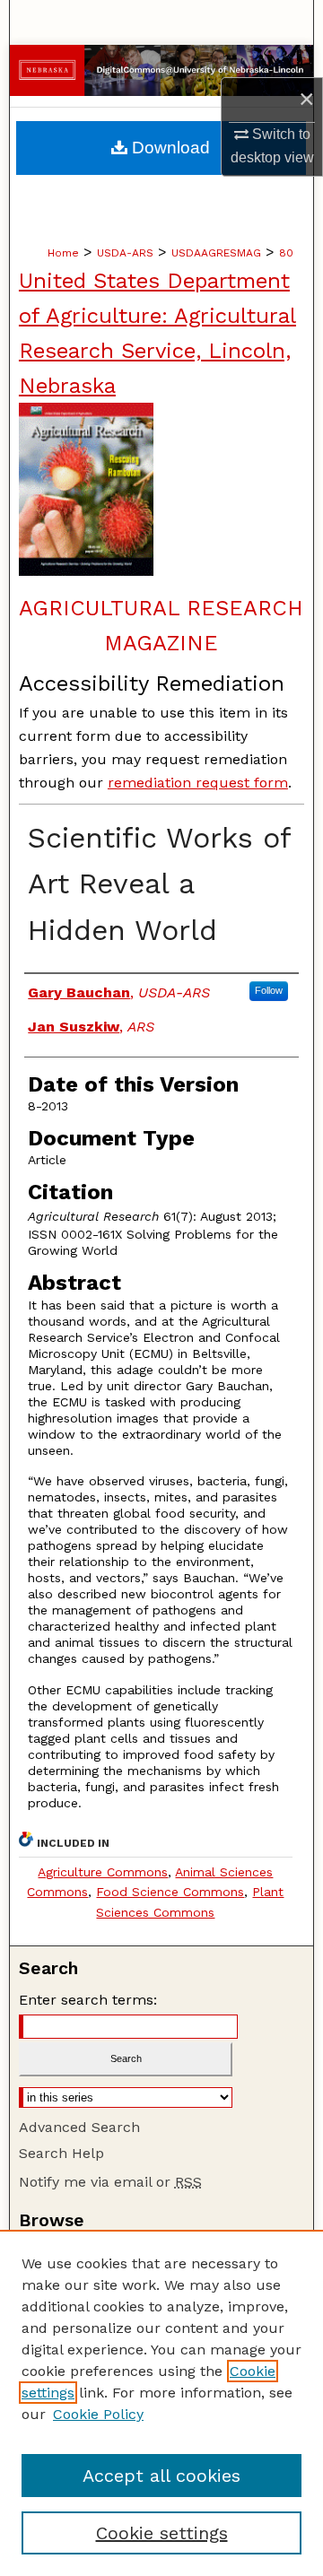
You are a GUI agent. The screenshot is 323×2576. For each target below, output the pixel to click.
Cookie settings (162, 2533)
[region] (161, 2403)
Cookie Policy (98, 2414)
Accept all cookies (161, 2476)
